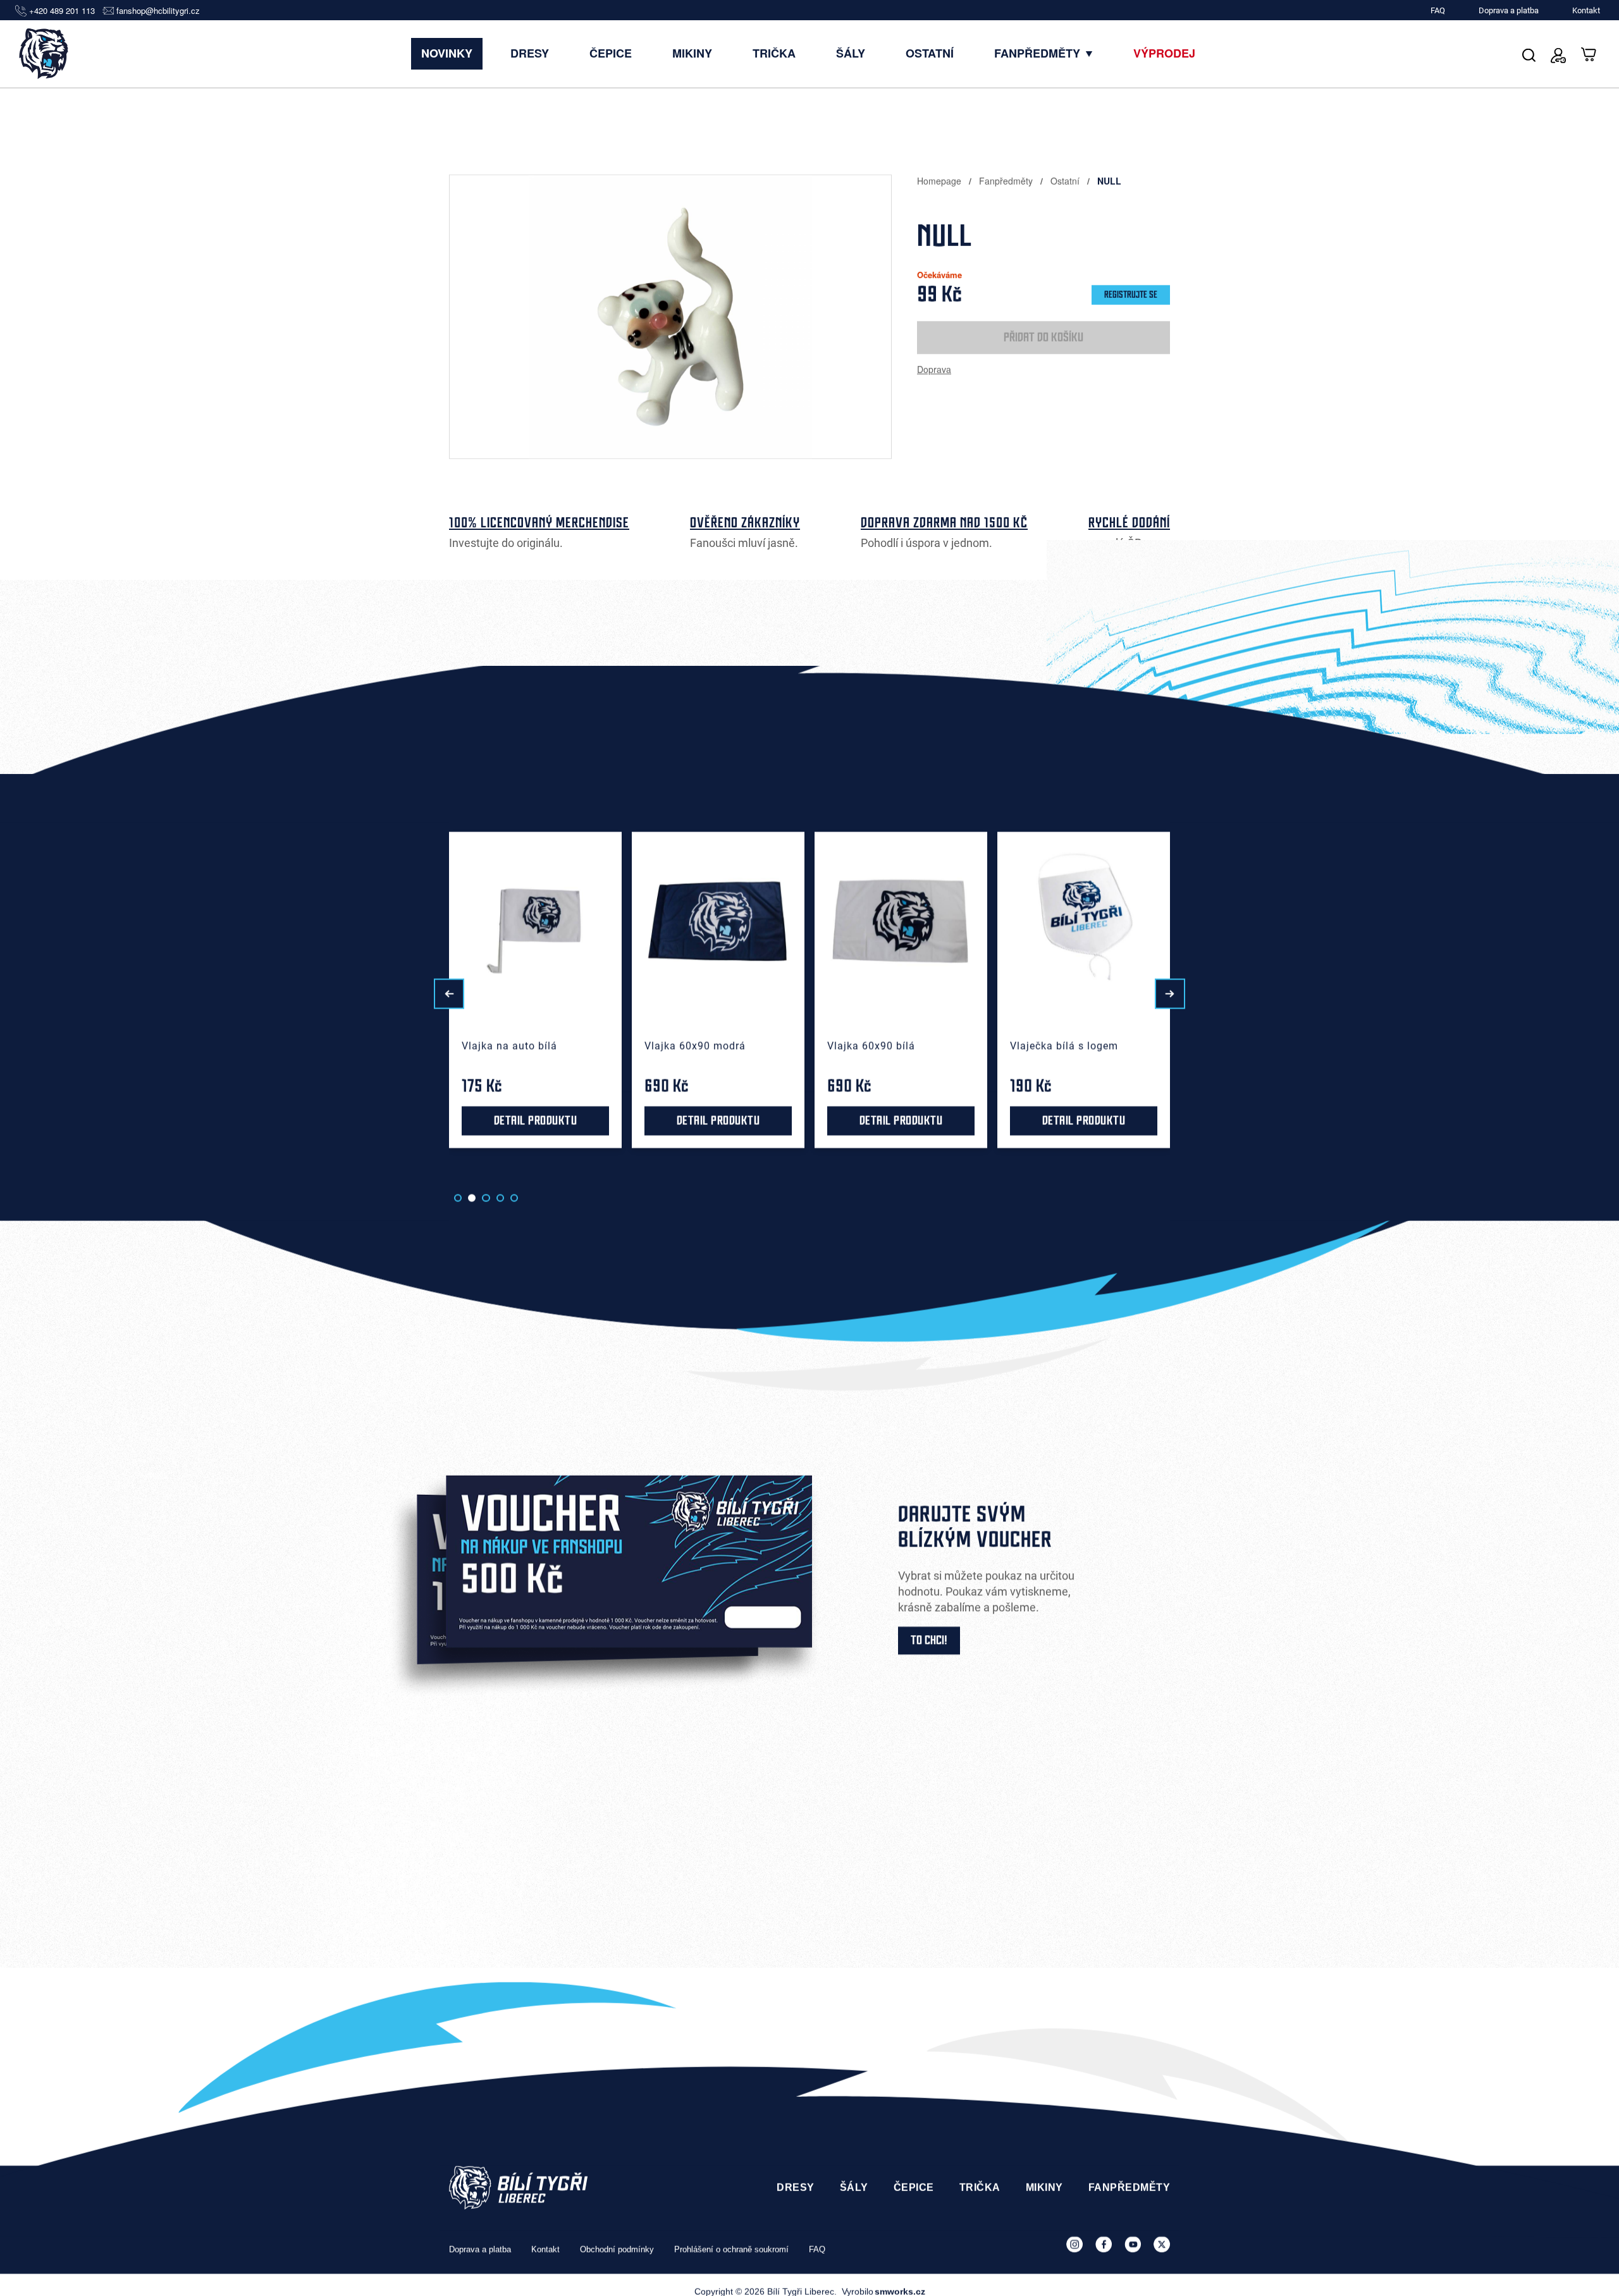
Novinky (447, 53)
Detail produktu (170, 1121)
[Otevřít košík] (1589, 53)
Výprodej (1164, 53)
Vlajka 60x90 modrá (512, 1046)
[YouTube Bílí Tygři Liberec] (1133, 2244)
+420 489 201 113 (62, 11)
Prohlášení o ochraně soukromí (731, 2250)
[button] (449, 994)
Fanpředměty (1039, 53)
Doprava (934, 369)
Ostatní (930, 53)
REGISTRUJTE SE (1131, 295)
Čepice (611, 53)
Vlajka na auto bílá (327, 1046)
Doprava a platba (1509, 10)
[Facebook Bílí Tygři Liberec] (1104, 2244)
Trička (774, 53)
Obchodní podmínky (617, 2250)
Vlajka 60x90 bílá (688, 1046)
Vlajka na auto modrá (151, 1046)
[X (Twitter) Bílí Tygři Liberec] (1162, 2244)
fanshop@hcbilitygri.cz (158, 11)
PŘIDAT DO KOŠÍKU (1043, 338)
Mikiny (692, 53)
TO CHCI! (929, 1641)
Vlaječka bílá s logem (881, 1046)
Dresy (530, 53)
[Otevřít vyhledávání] (1529, 53)
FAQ (1438, 10)
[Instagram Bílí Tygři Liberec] (1074, 2244)
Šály (851, 53)
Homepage (940, 181)
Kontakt (1586, 10)
